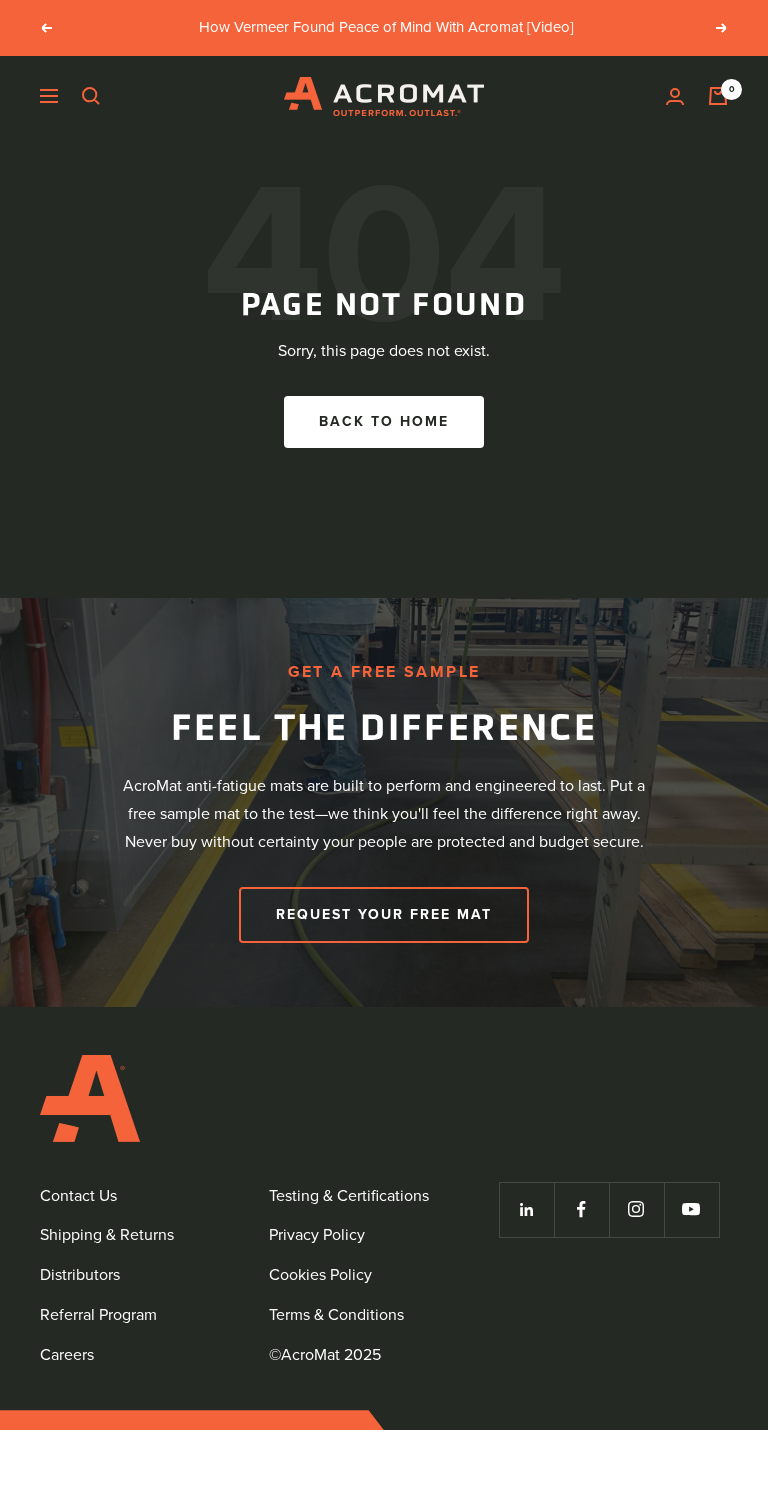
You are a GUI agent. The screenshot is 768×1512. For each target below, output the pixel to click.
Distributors (80, 1274)
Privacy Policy (317, 1234)
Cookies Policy (320, 1274)
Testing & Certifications (349, 1195)
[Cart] (718, 96)
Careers (67, 1354)
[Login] (675, 96)
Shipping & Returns (107, 1234)
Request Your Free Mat (384, 914)
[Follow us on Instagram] (636, 1209)
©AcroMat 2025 (325, 1354)
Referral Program (98, 1314)
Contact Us (78, 1195)
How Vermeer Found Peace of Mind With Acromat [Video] (386, 27)
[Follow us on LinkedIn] (526, 1209)
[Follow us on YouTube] (691, 1209)
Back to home (384, 421)
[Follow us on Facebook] (581, 1209)
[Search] (91, 96)
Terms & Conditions (336, 1314)
